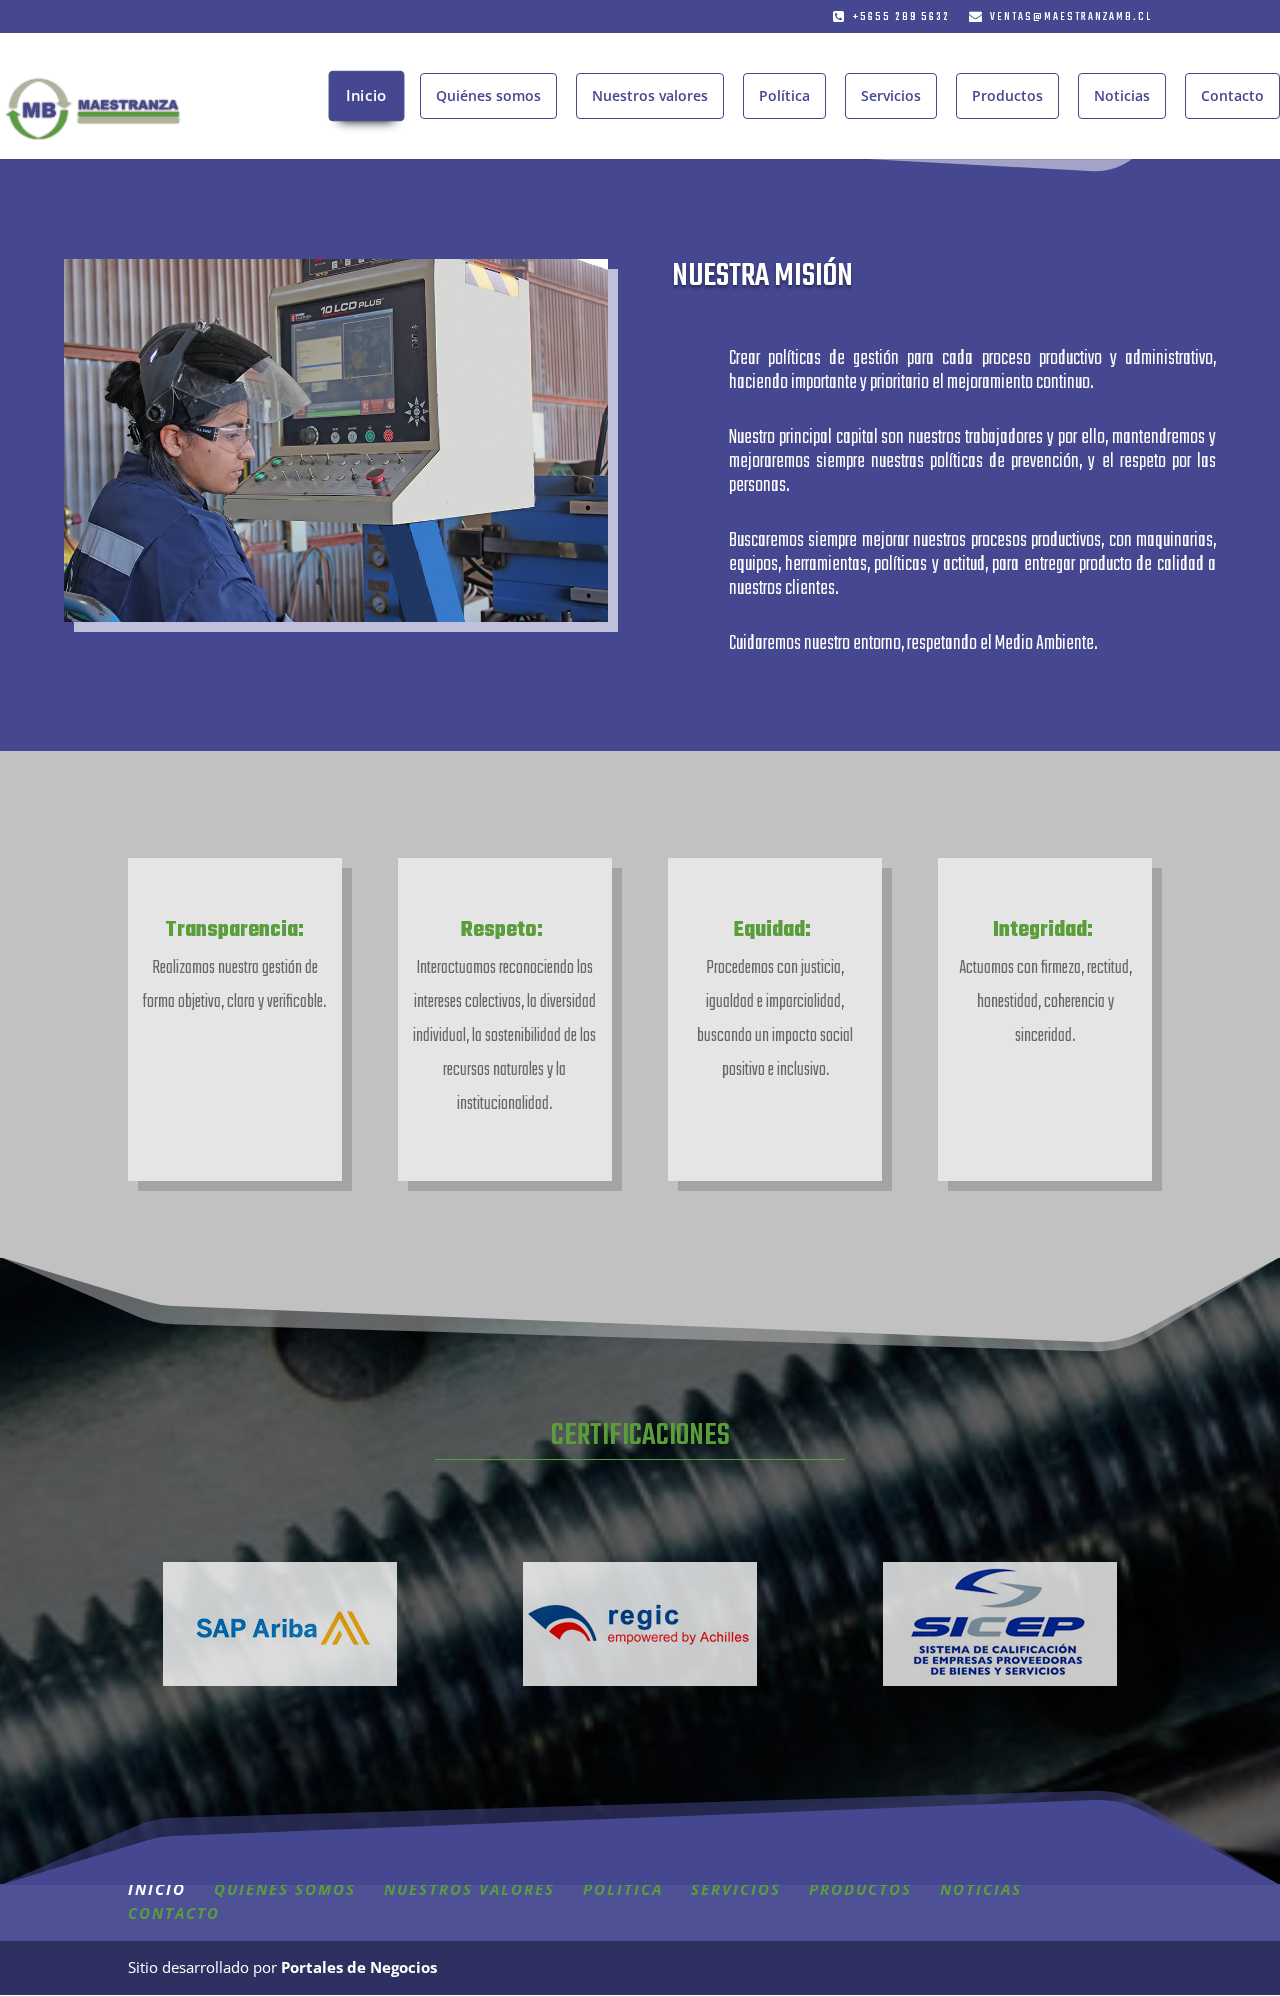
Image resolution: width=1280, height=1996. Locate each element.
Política (784, 95)
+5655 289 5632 (901, 18)
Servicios (891, 95)
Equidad (769, 930)
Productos (1007, 95)
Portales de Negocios (359, 1967)
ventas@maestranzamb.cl (1071, 18)
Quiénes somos (488, 95)
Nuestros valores (650, 95)
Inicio (366, 95)
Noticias (1122, 95)
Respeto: (504, 930)
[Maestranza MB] (336, 616)
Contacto (1232, 95)
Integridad (1040, 930)
